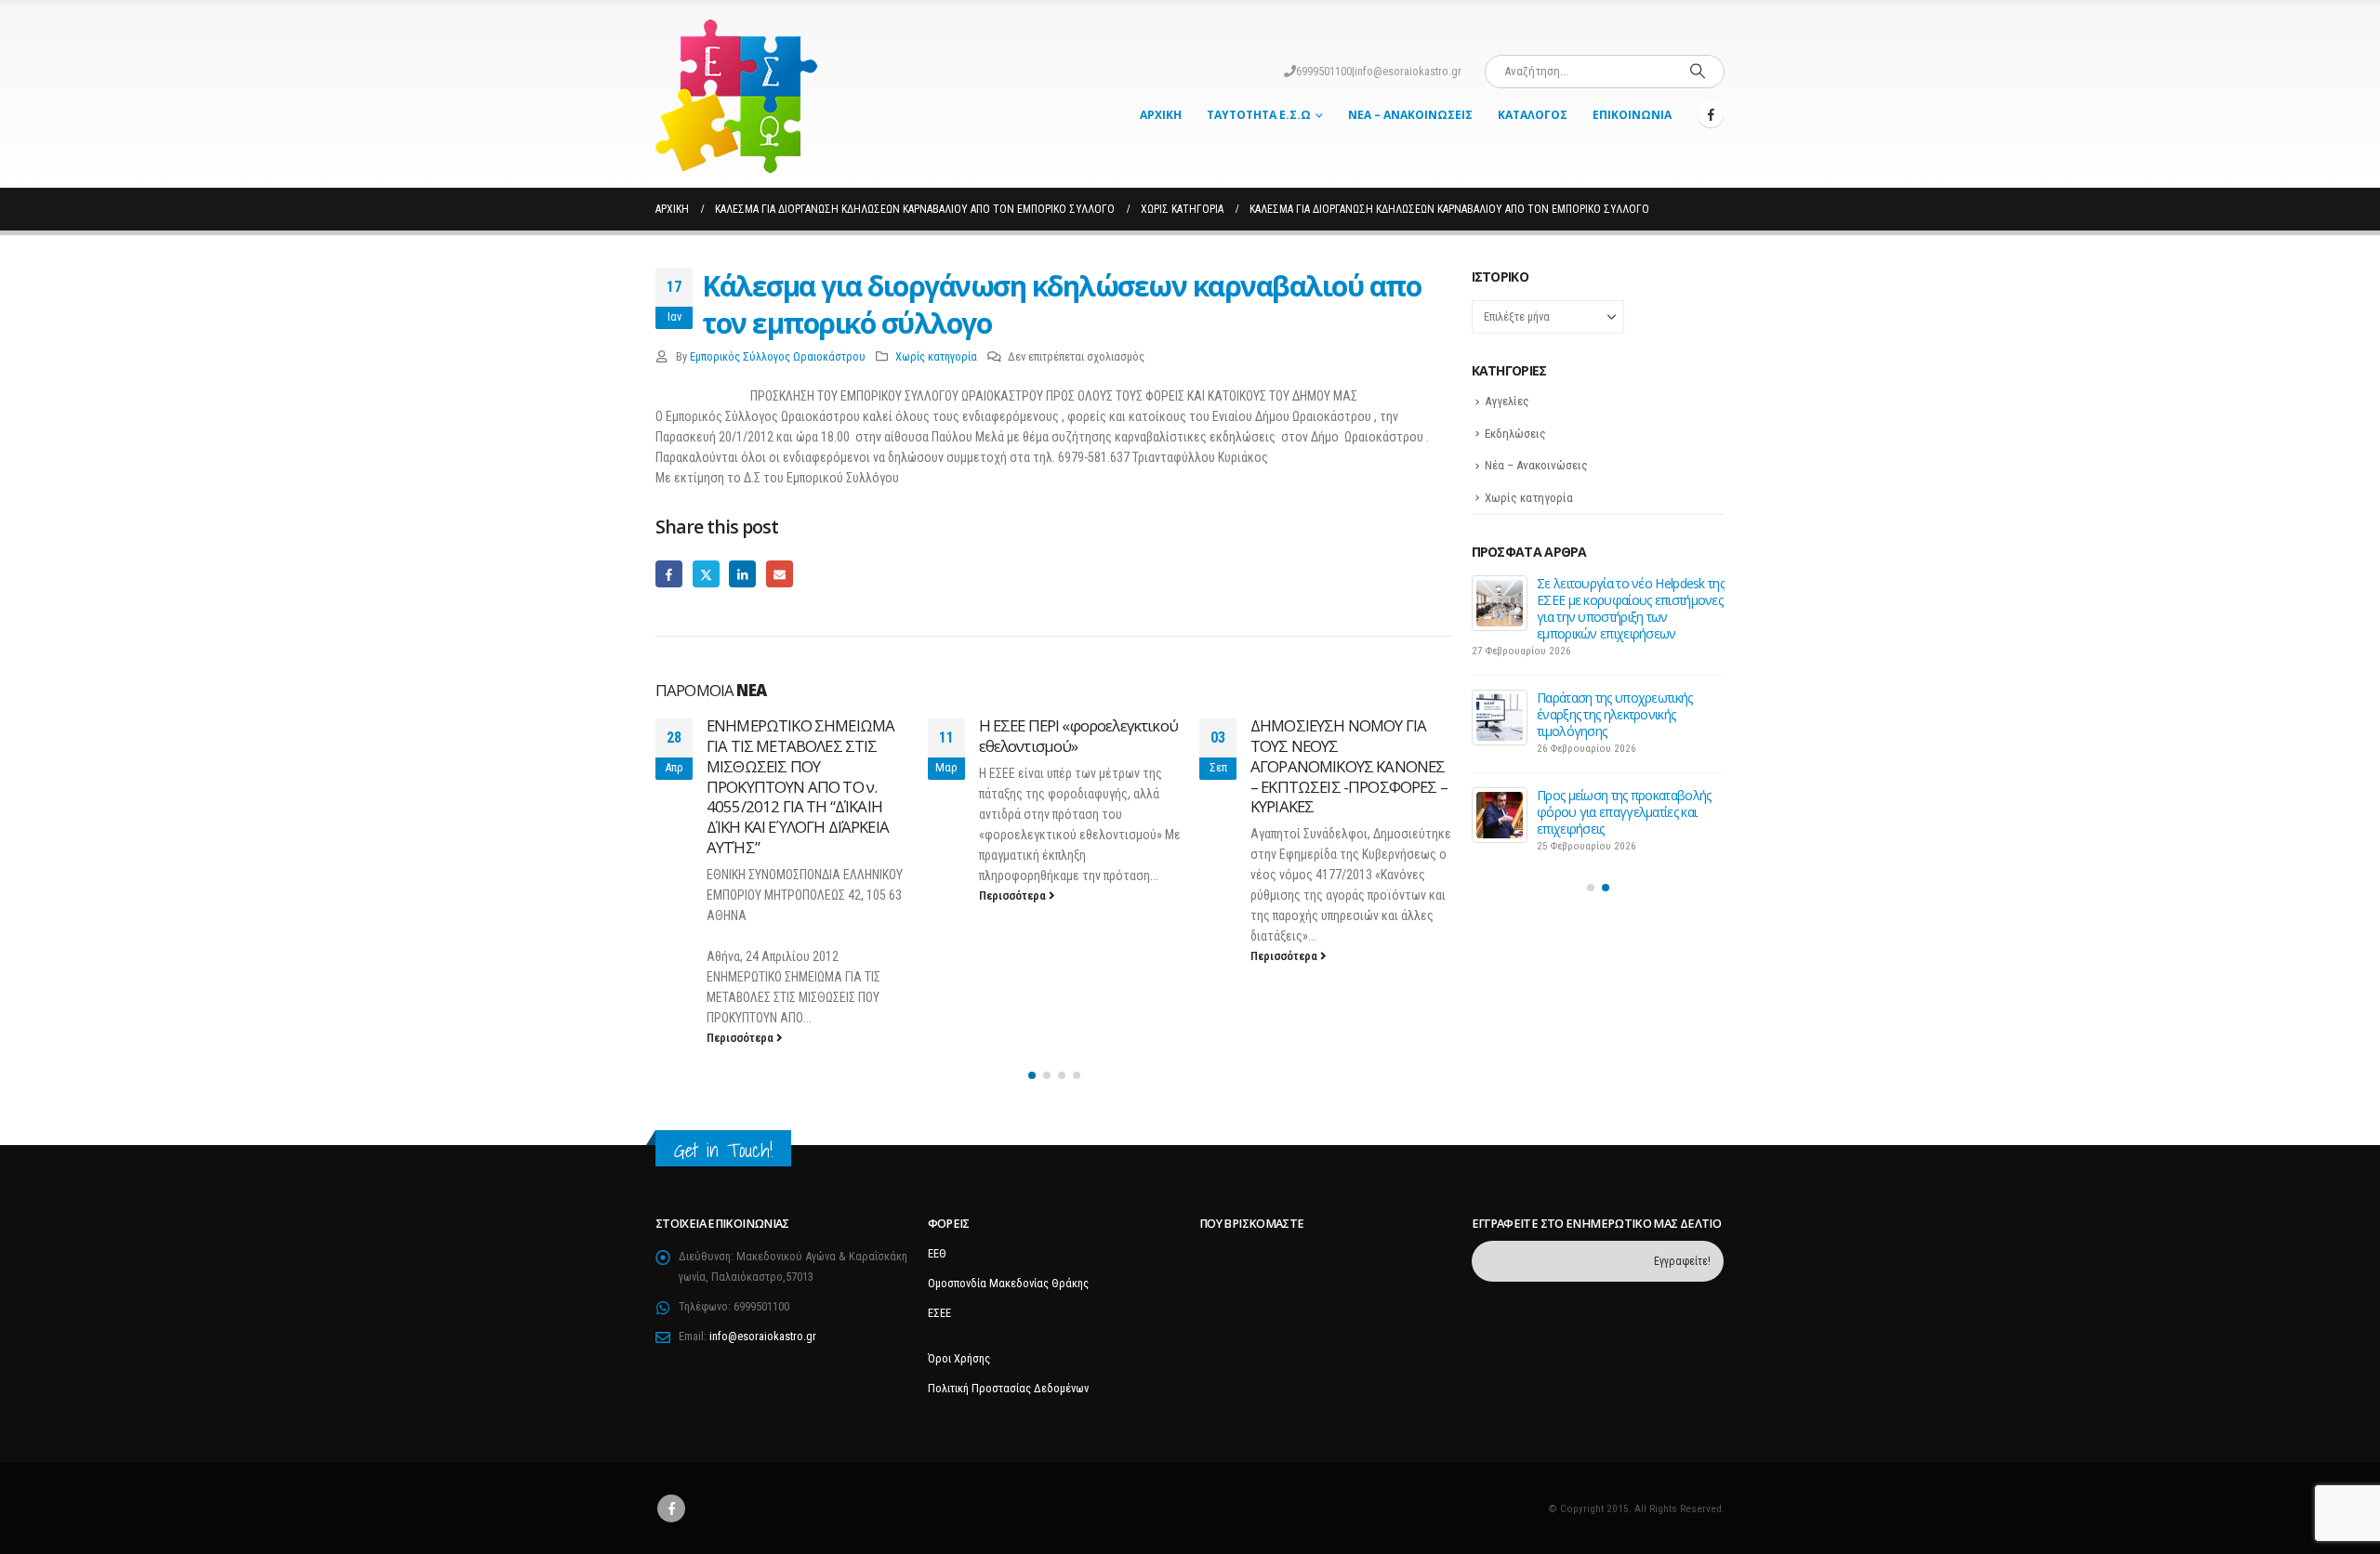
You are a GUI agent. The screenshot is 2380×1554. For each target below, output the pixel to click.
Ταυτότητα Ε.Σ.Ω (1259, 115)
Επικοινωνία (1632, 115)
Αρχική (1161, 115)
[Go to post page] (1500, 603)
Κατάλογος (1533, 115)
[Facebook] (1711, 114)
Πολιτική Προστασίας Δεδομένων (1008, 1388)
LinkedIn (742, 574)
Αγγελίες (1507, 401)
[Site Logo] (736, 96)
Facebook (669, 574)
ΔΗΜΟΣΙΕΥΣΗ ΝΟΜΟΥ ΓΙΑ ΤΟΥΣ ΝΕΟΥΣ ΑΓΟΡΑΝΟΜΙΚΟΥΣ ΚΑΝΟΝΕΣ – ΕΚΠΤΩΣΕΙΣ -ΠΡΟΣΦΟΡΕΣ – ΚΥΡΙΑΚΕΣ (1349, 766)
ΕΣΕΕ (939, 1313)
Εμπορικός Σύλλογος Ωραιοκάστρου (778, 356)
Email (780, 574)
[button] (1032, 1075)
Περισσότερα (741, 1038)
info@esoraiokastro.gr (1408, 71)
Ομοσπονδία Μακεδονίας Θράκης (1008, 1283)
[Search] (1698, 72)
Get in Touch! (723, 1150)
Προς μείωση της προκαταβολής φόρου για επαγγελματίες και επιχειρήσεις (1624, 812)
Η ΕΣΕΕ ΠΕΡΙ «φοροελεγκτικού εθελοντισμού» (1078, 736)
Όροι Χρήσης (959, 1358)
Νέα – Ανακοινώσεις (1410, 115)
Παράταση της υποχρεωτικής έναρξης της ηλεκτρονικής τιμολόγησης (1615, 714)
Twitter (706, 574)
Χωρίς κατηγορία (936, 356)
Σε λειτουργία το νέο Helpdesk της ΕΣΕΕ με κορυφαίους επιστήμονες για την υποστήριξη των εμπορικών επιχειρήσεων (1631, 608)
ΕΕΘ (937, 1253)
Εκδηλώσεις (1515, 434)
